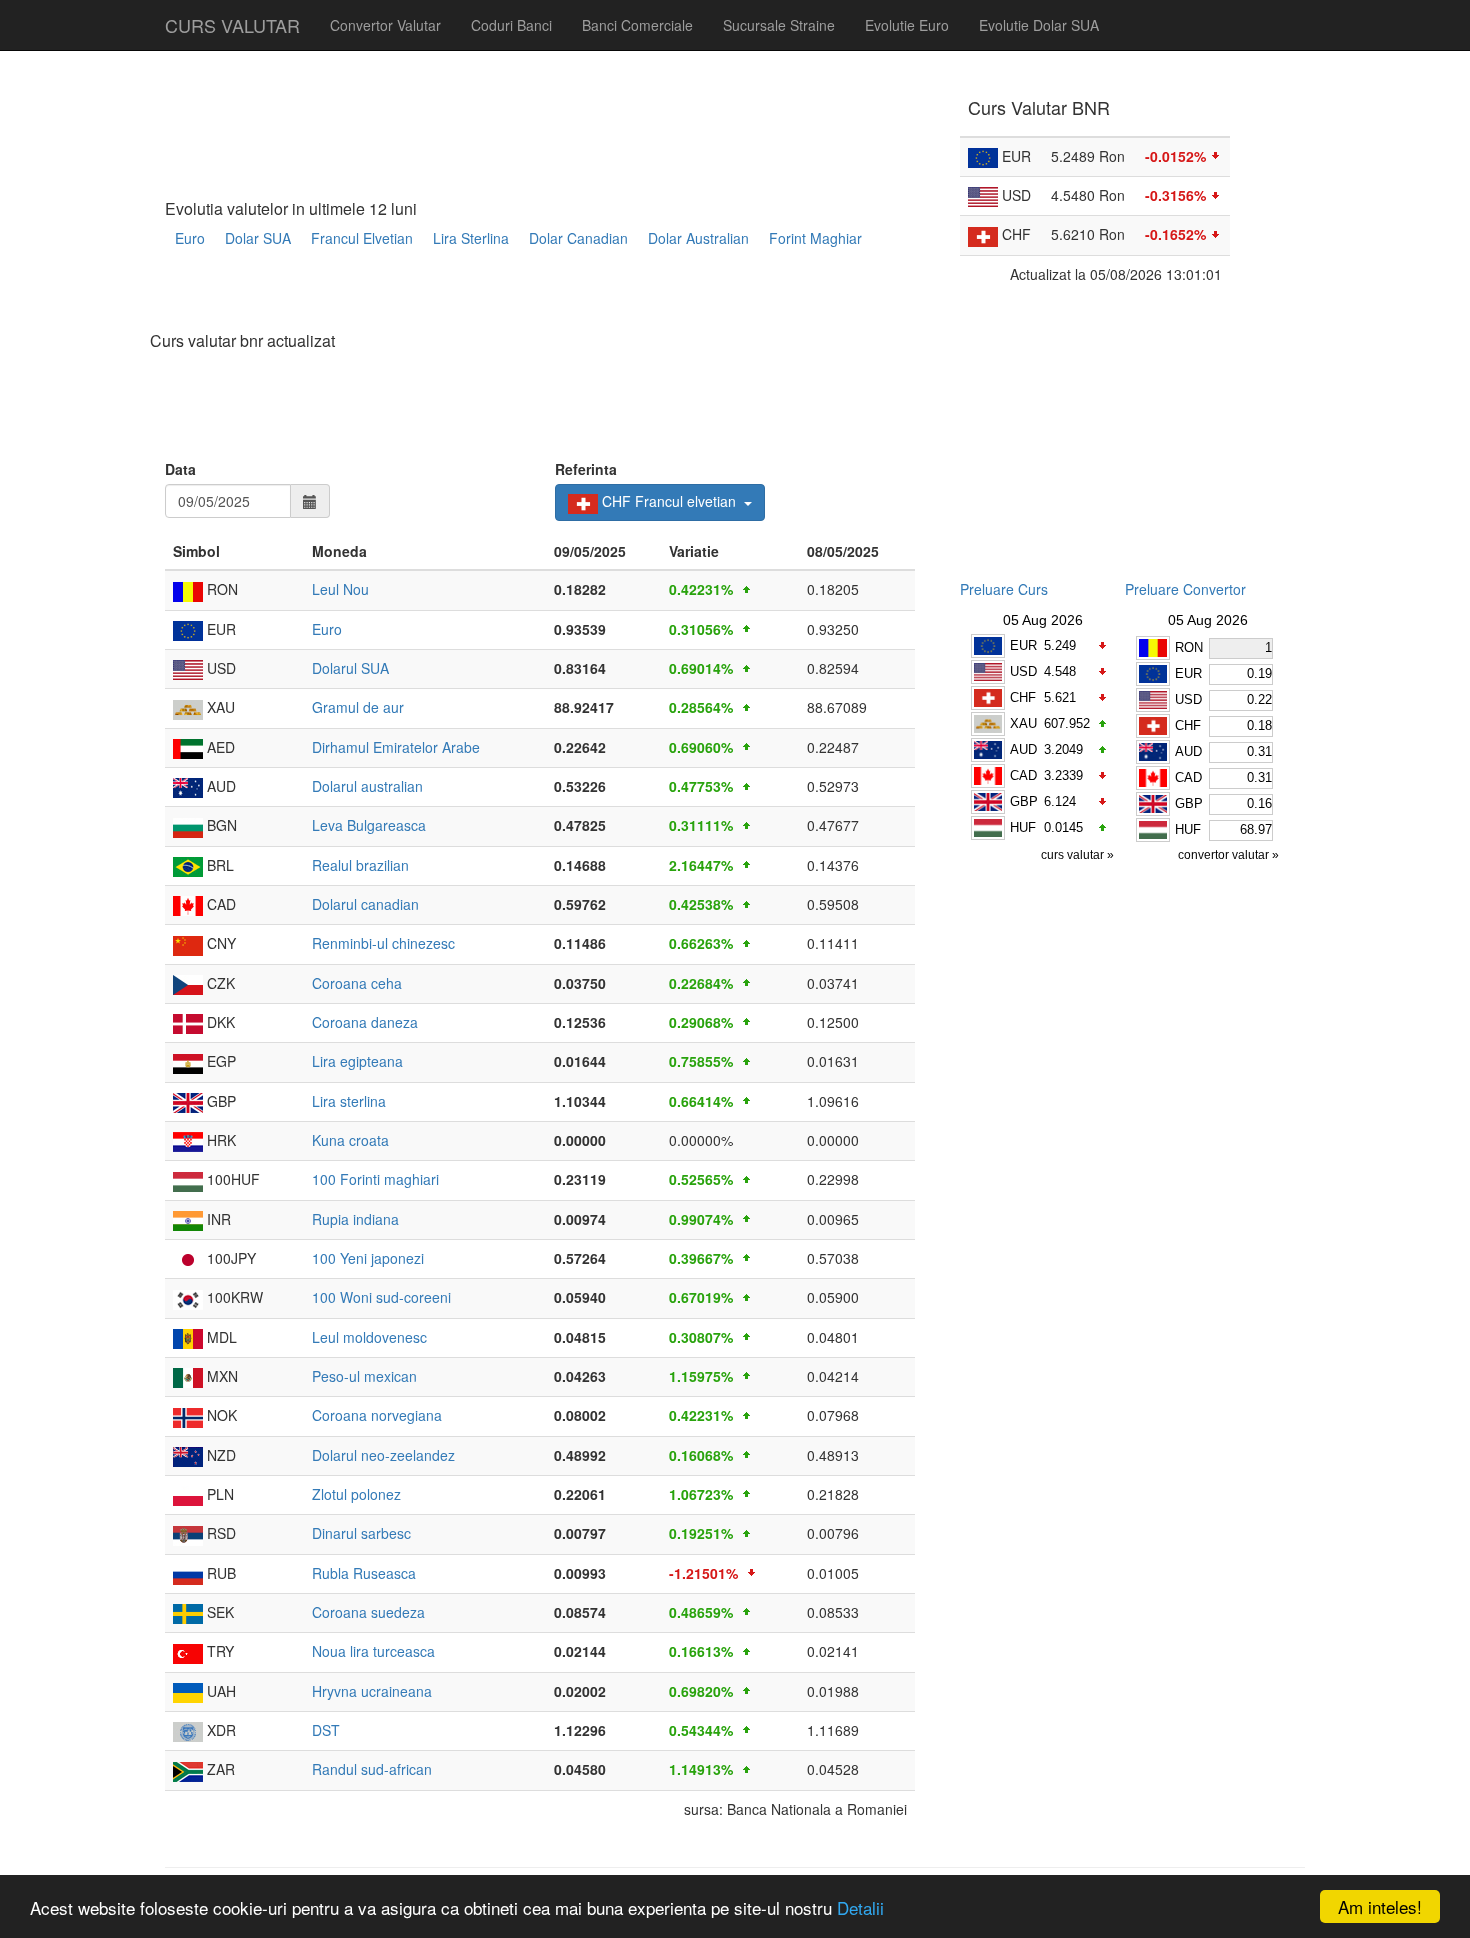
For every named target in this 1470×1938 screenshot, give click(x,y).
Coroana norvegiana (377, 1415)
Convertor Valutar (385, 25)
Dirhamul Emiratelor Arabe (396, 747)
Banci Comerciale (637, 25)
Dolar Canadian (578, 238)
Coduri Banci (511, 25)
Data (180, 469)
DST (326, 1730)
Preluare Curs (1004, 589)
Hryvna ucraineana (372, 1691)
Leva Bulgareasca (369, 825)
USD (1023, 671)
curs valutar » (1079, 855)
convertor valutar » (1230, 855)
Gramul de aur (358, 707)
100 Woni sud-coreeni (381, 1297)
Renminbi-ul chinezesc (383, 943)
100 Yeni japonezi (368, 1258)
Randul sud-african (372, 1769)
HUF (1023, 827)
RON (1189, 647)
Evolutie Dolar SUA (1039, 25)
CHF (1023, 697)
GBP (1024, 801)
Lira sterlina (349, 1101)
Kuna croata (350, 1140)
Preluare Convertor (1185, 589)
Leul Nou (340, 589)
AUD (1023, 749)
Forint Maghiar (815, 238)
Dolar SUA (258, 238)
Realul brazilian (360, 865)
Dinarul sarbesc (361, 1533)
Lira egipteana (357, 1061)
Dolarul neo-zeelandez (383, 1455)
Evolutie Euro (907, 25)
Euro (190, 238)
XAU (1023, 723)
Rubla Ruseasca (364, 1573)
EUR (1023, 645)
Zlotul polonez (356, 1494)
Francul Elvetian (362, 238)
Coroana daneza (365, 1022)
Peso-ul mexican (364, 1376)
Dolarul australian (367, 786)
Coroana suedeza (368, 1612)
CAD (1023, 775)
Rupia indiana (355, 1219)
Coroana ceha (357, 983)
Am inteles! (1380, 1906)
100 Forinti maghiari (375, 1179)
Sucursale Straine (779, 25)
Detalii (860, 1907)
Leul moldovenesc (369, 1337)
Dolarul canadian (365, 904)
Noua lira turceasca (373, 1651)
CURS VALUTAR (232, 25)
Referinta (586, 469)
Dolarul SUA (350, 668)
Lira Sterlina (471, 238)
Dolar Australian (698, 238)
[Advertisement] (529, 296)
